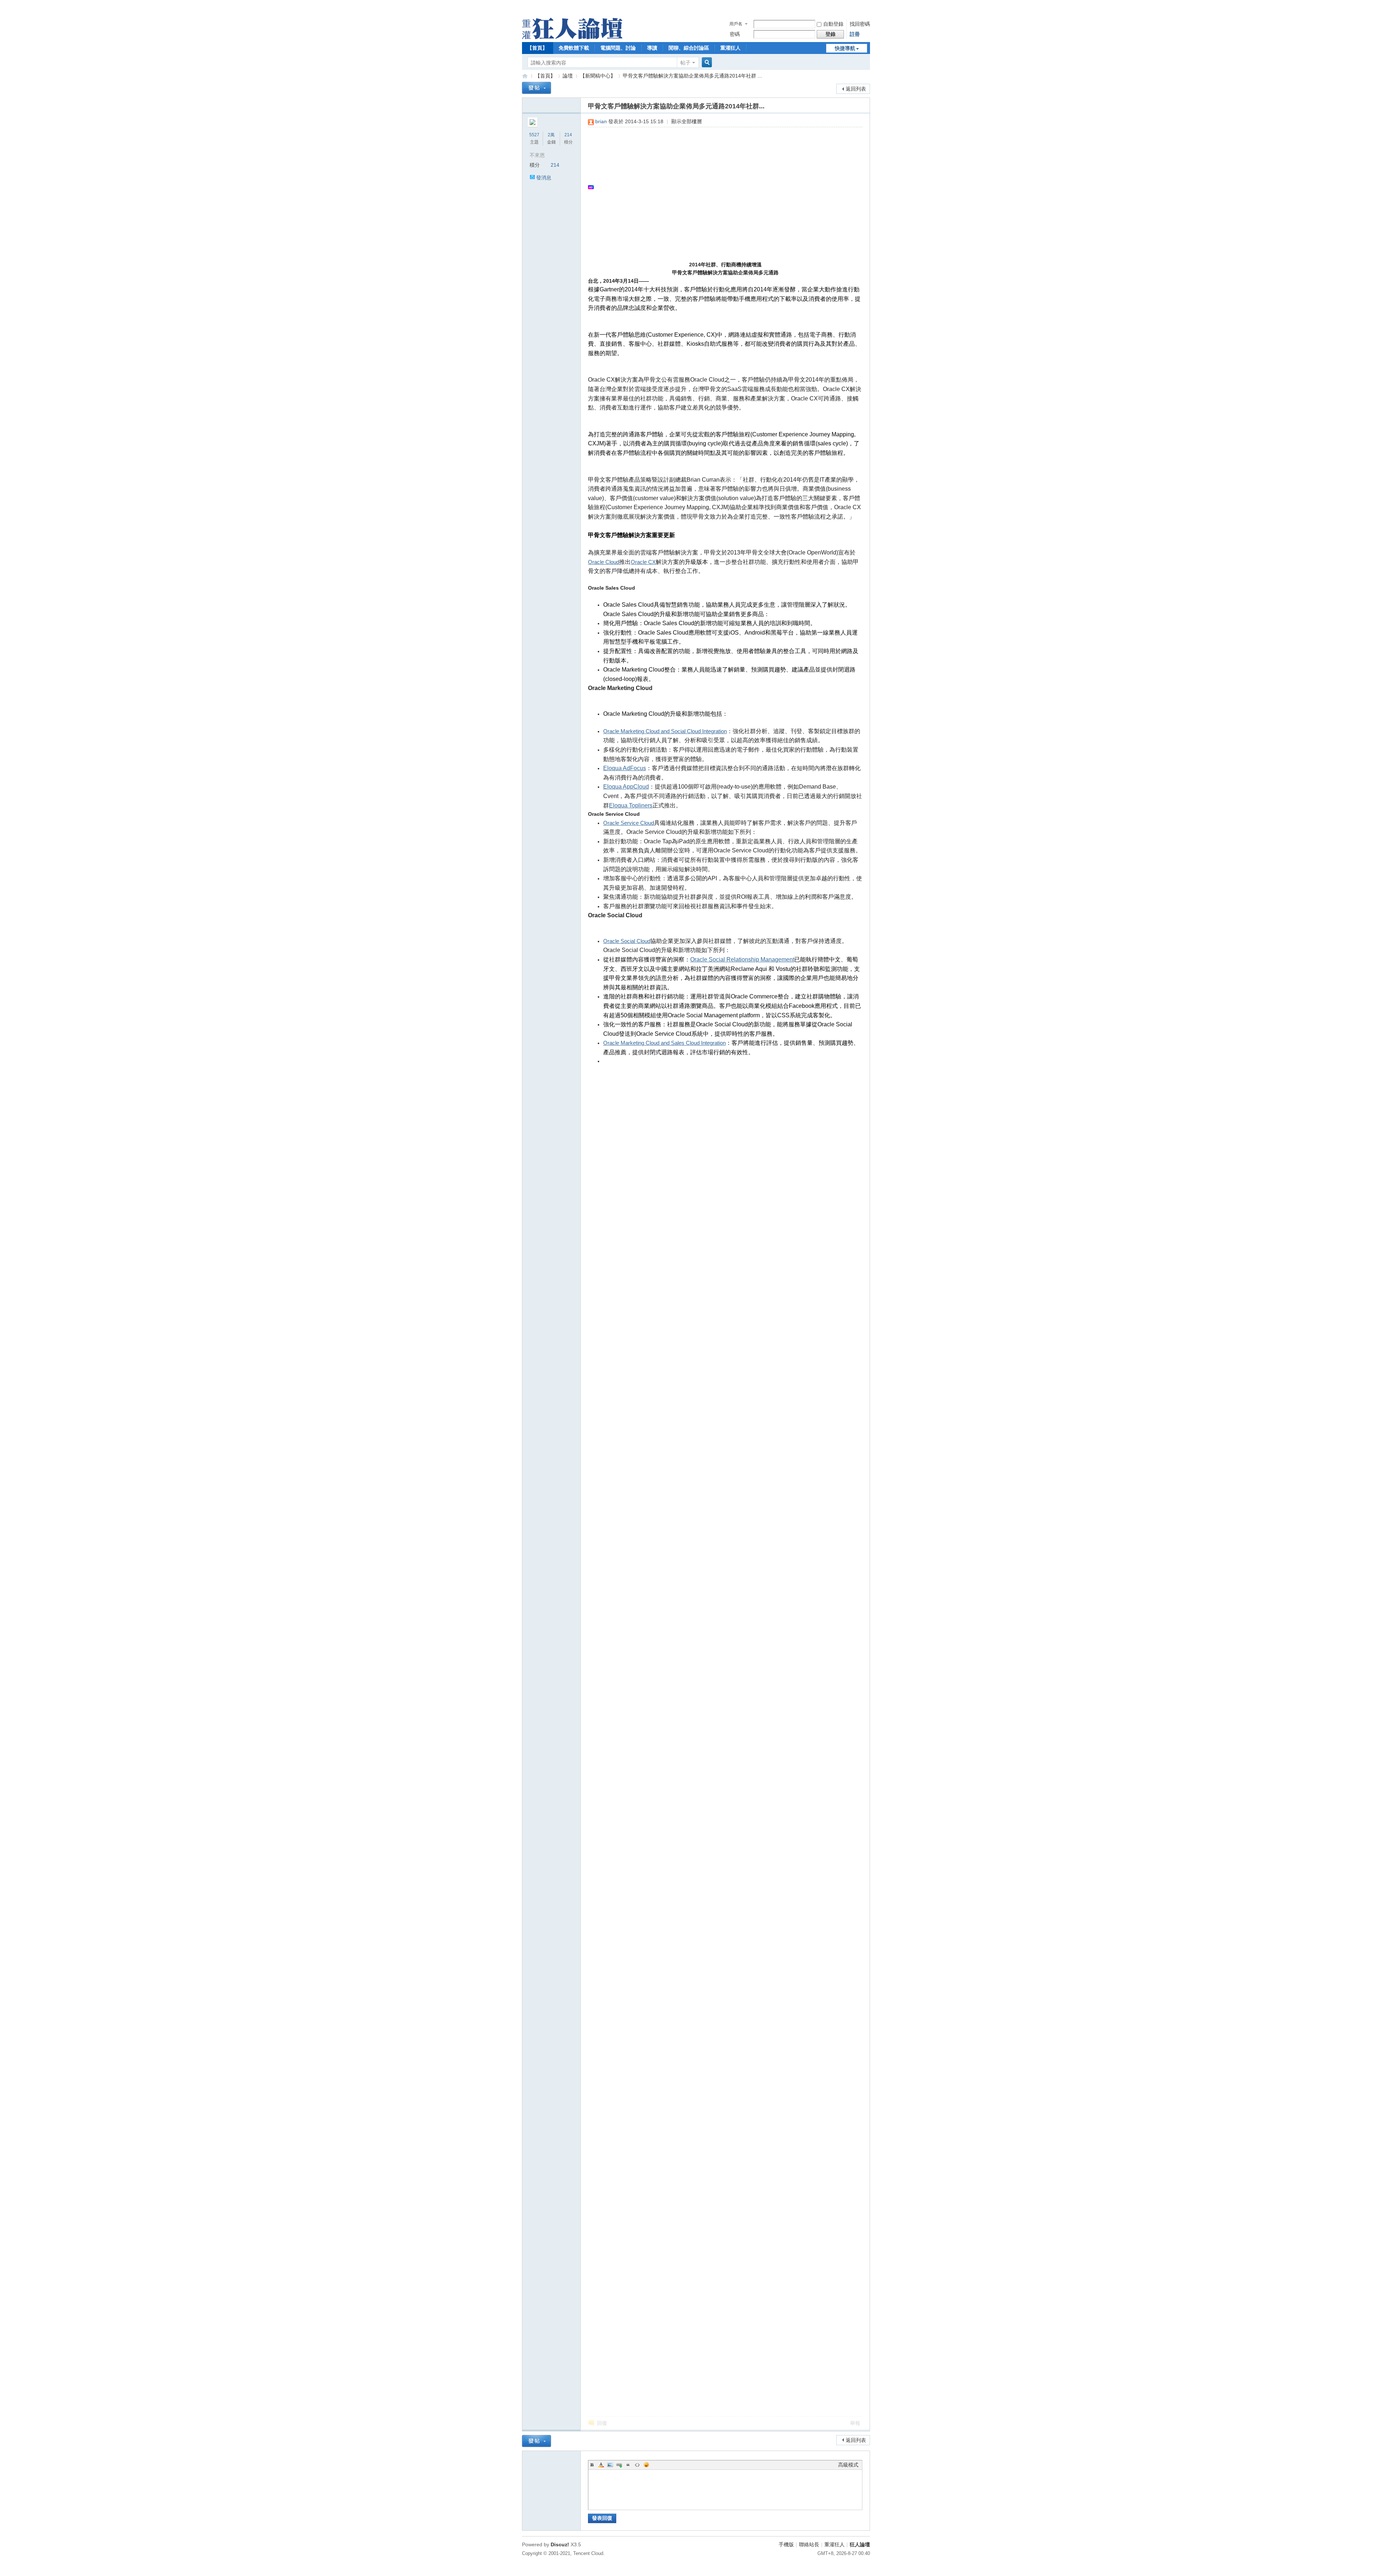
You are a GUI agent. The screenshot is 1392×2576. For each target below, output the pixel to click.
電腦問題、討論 (618, 48)
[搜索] (706, 63)
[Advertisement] (722, 187)
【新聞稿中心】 (598, 76)
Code (637, 2465)
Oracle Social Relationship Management (742, 959)
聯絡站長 (809, 2544)
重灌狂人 (730, 48)
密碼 (735, 34)
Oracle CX (643, 562)
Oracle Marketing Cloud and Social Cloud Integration (665, 731)
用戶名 (736, 24)
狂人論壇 (860, 2544)
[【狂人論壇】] (572, 37)
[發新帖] (536, 88)
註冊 (855, 34)
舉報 (855, 2423)
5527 (534, 135)
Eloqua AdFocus (625, 768)
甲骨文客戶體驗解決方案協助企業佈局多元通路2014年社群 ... (692, 76)
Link (619, 2465)
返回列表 (856, 89)
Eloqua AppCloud (626, 787)
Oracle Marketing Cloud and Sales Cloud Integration (664, 1043)
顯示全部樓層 (687, 121)
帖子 (685, 63)
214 (568, 135)
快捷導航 (845, 48)
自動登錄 (833, 24)
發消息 (544, 178)
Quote (628, 2465)
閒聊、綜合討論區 (689, 48)
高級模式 (848, 2465)
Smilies (646, 2465)
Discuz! (560, 2544)
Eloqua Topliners (631, 805)
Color (601, 2465)
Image (610, 2465)
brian (601, 121)
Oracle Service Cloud (629, 823)
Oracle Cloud (604, 562)
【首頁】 (537, 48)
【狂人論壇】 (525, 76)
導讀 (652, 48)
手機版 (786, 2544)
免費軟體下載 (574, 48)
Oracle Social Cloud (627, 941)
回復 (602, 2423)
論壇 (568, 76)
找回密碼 (860, 24)
